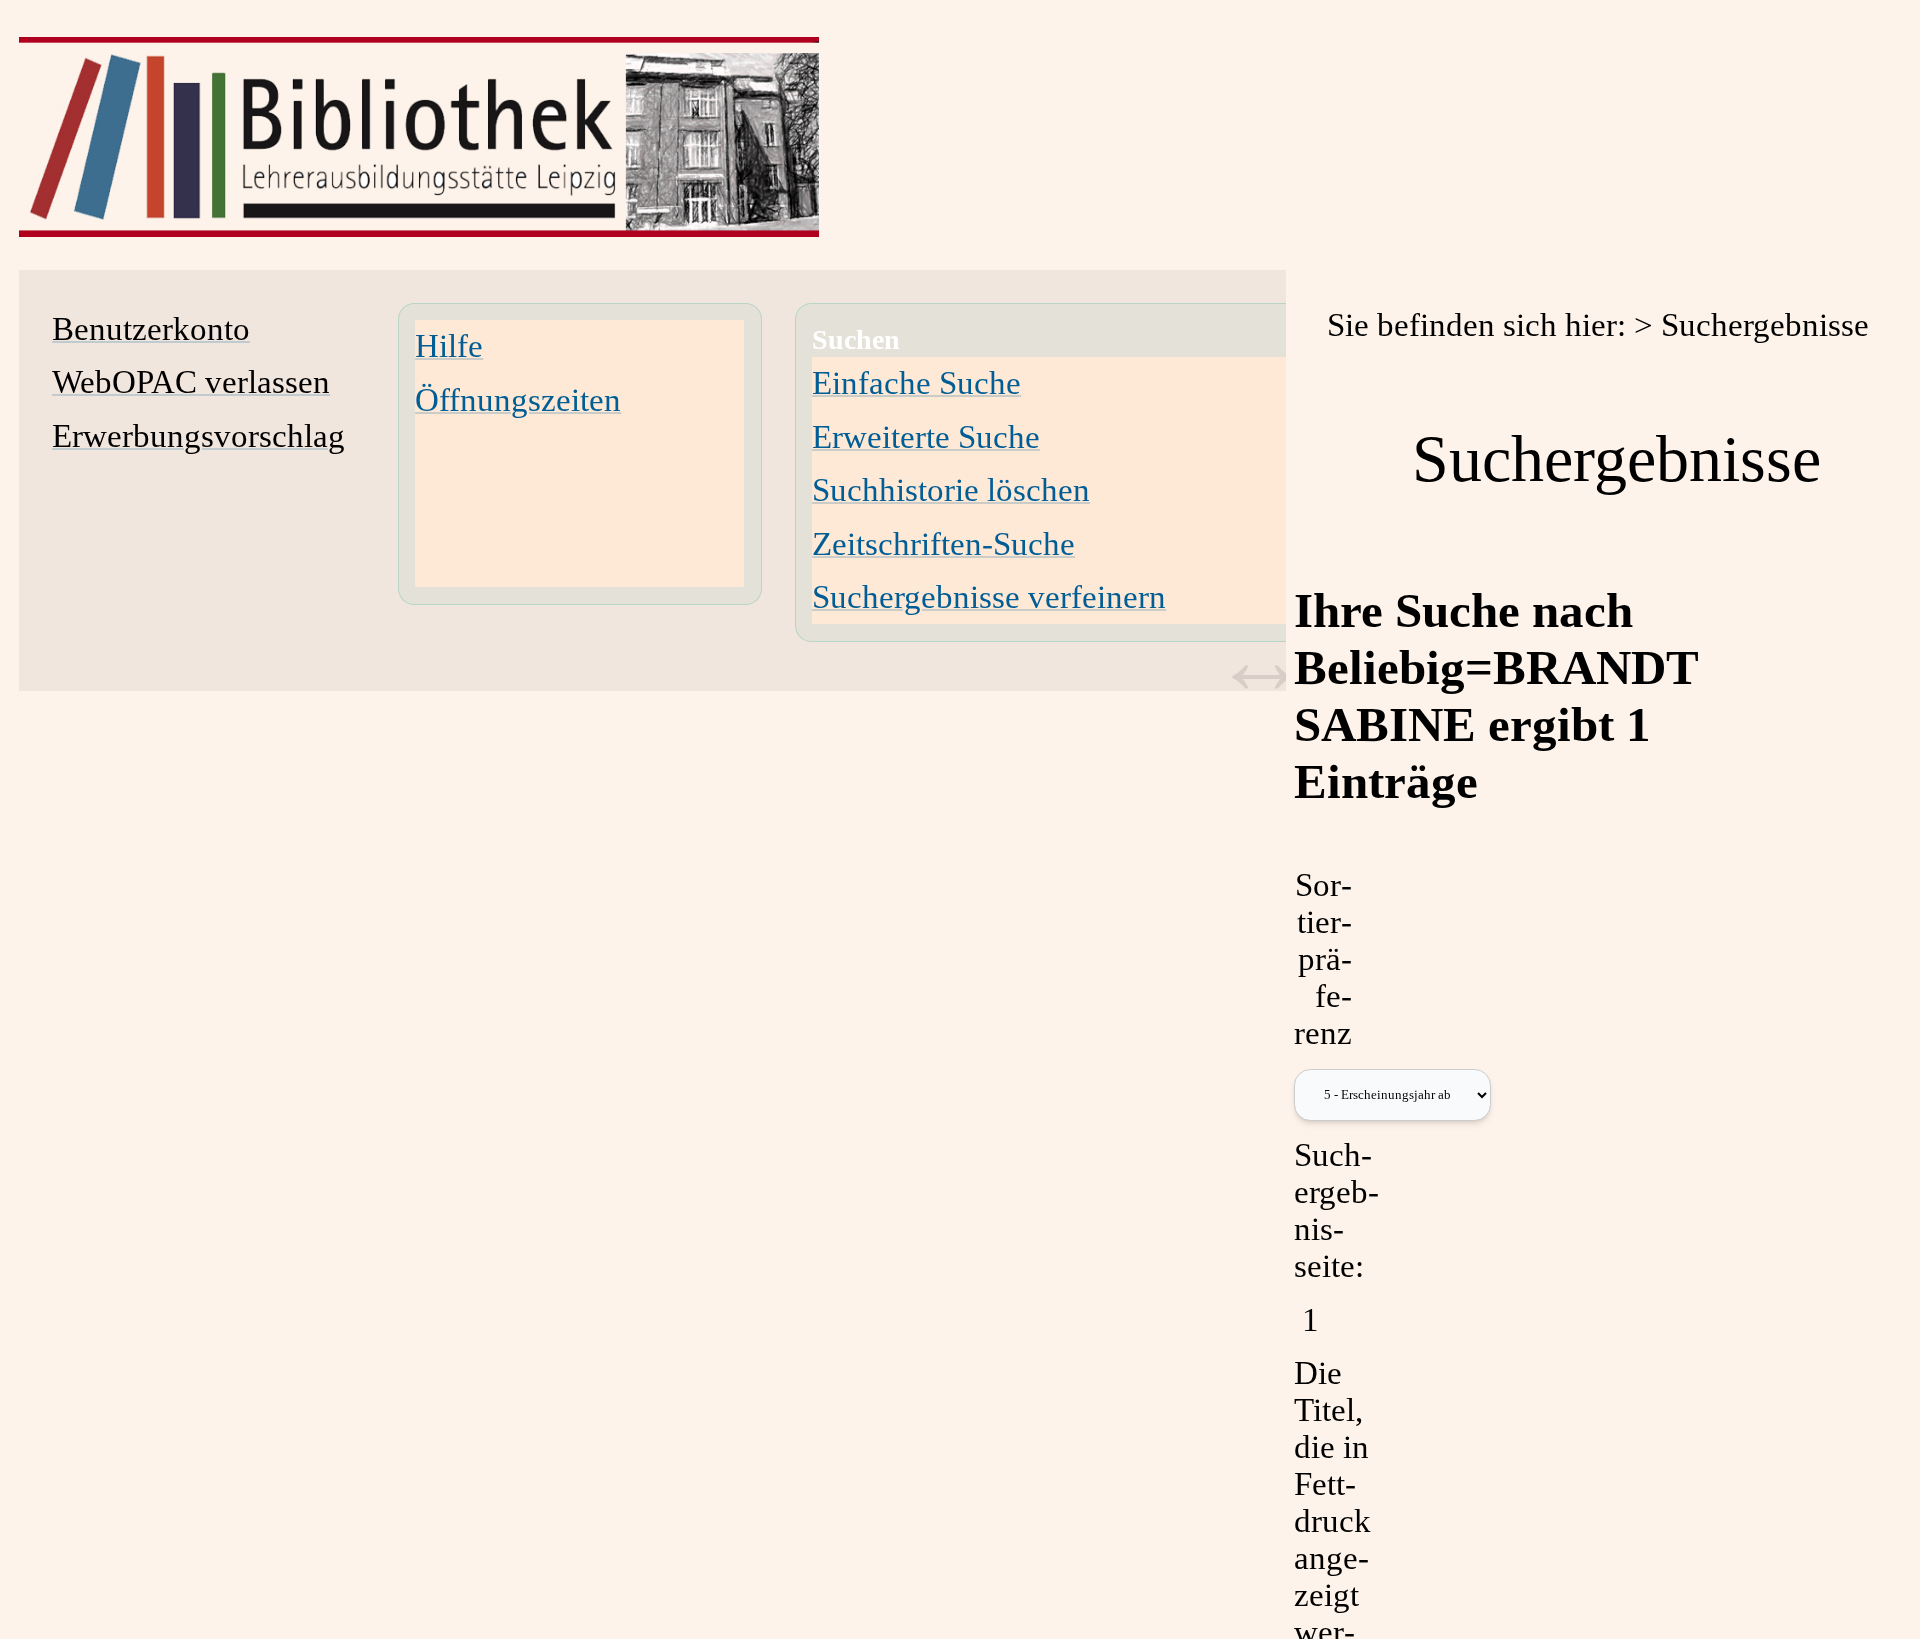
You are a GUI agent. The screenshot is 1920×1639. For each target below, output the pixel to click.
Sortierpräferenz (1323, 959)
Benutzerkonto (151, 329)
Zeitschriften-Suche (943, 544)
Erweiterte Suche (926, 437)
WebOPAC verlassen (191, 382)
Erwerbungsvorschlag (198, 436)
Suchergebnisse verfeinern (989, 597)
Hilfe (449, 346)
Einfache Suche (916, 383)
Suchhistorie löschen (951, 490)
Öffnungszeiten (518, 400)
